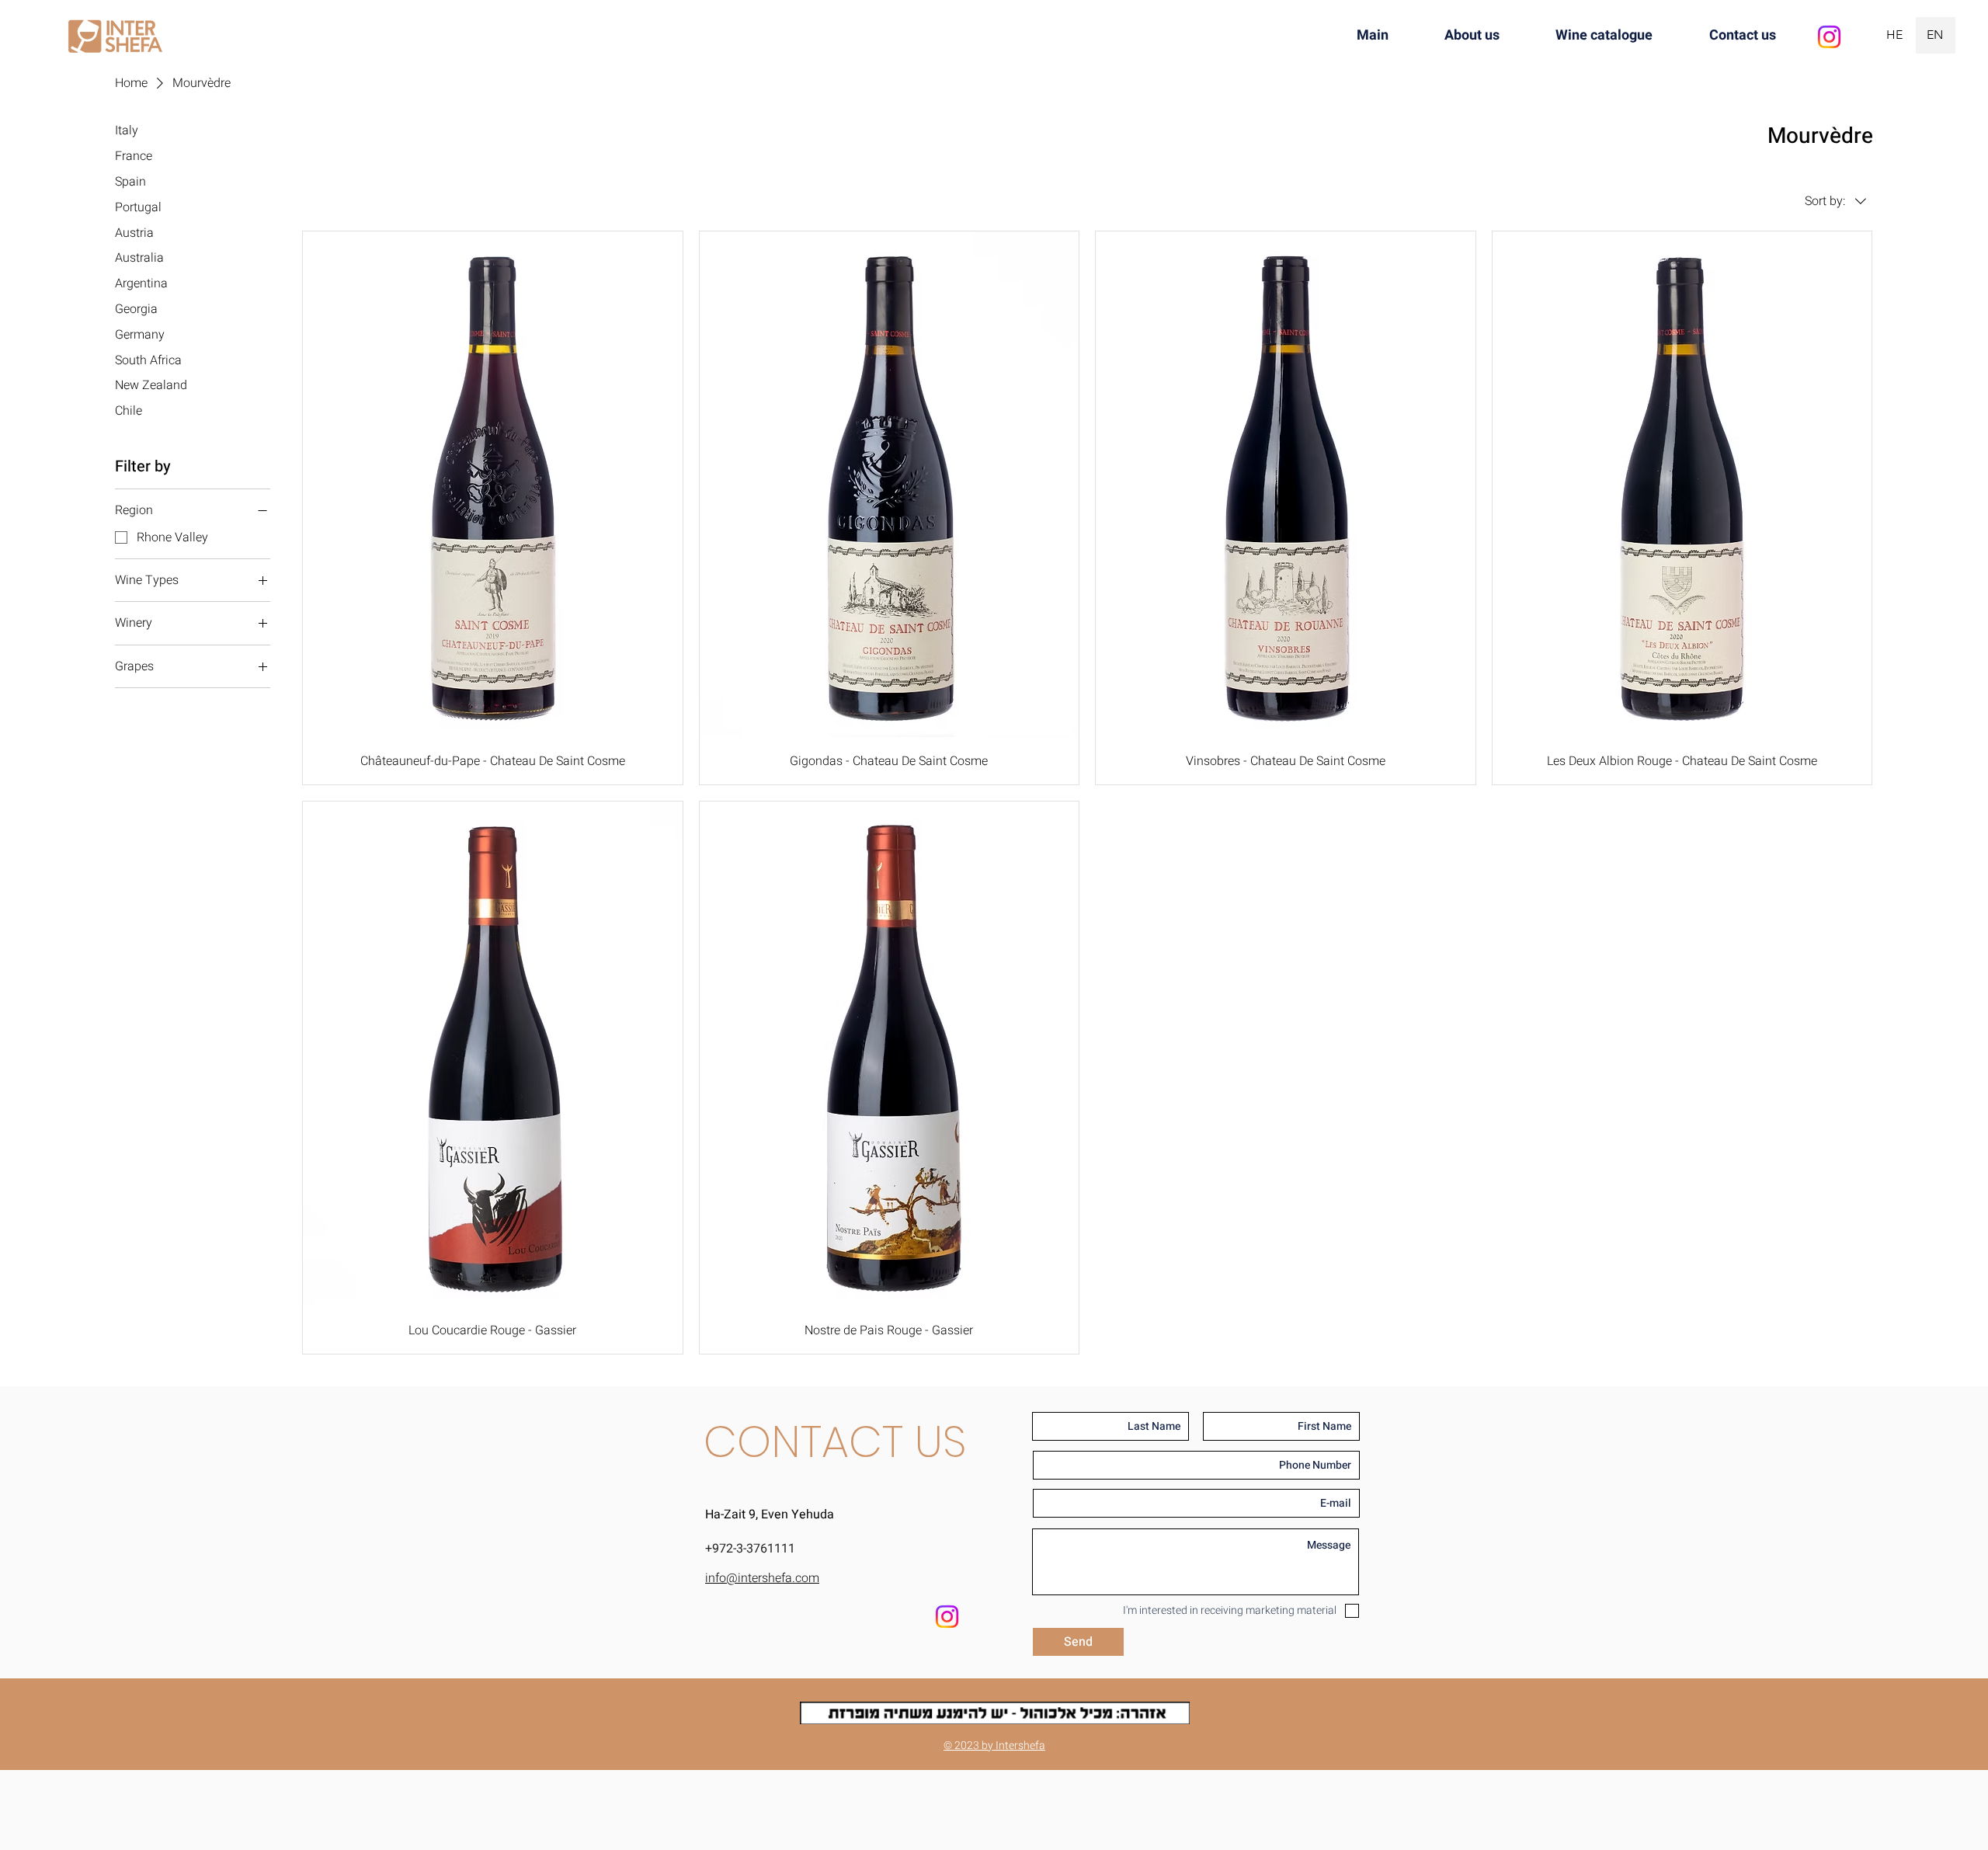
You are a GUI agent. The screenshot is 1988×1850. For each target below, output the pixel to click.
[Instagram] (1829, 37)
